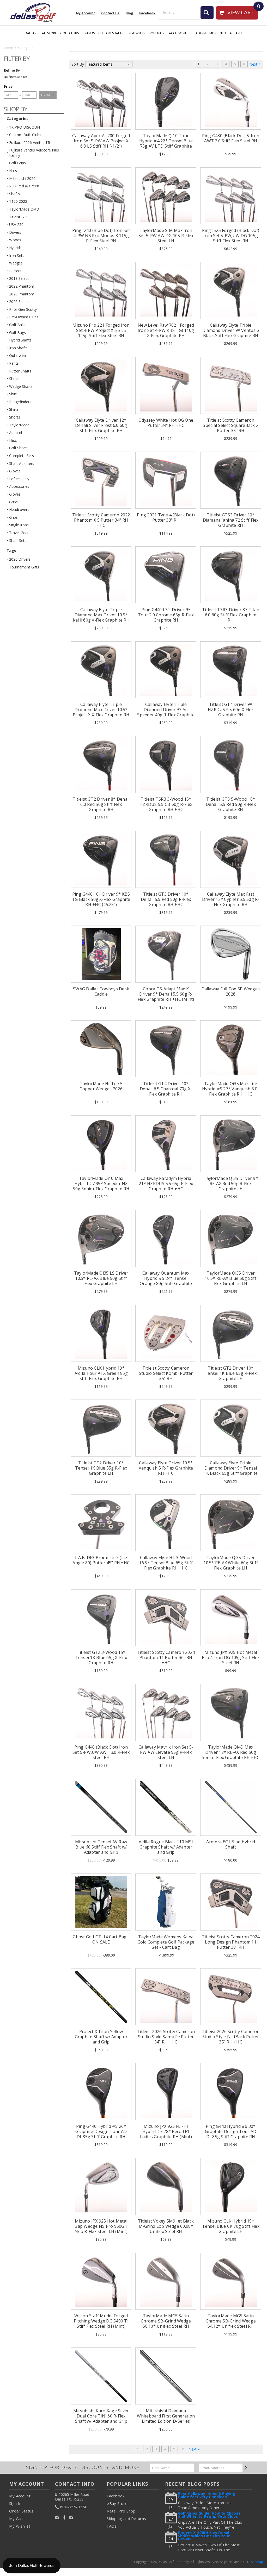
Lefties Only (19, 479)
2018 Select (19, 278)
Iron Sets (17, 255)
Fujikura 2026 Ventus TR (30, 143)
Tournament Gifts (24, 567)
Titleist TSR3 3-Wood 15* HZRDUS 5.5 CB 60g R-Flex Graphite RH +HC (166, 804)
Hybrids (15, 248)
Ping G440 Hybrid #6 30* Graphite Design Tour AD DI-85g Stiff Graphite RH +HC (231, 2134)
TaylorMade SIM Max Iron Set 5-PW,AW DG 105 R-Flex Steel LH (166, 236)
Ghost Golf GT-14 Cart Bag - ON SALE (101, 1939)
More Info (218, 33)
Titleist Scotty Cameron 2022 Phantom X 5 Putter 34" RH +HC (101, 520)
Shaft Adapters (22, 463)
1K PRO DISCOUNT (26, 127)
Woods (15, 240)
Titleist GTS (19, 217)
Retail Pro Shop (121, 2511)
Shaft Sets (18, 540)
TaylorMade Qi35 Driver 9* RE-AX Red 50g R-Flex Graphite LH (231, 1183)
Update (48, 95)
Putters (15, 271)
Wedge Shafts (21, 386)
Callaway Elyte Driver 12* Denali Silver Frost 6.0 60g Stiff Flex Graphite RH (101, 425)
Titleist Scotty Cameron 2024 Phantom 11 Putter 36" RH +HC (166, 1657)
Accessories (179, 33)
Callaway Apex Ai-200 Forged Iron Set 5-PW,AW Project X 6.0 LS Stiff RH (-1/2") (101, 141)
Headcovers (19, 509)
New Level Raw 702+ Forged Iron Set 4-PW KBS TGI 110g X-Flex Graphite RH (166, 330)
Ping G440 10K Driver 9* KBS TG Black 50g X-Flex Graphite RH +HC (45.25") (101, 899)
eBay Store (117, 2503)
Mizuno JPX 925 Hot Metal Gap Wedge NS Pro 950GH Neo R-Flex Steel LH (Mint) (101, 2226)
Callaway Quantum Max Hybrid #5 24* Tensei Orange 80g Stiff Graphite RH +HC (166, 1281)
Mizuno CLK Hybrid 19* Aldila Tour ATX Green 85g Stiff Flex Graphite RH (101, 1373)
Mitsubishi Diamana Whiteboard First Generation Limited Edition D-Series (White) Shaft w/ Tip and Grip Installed (166, 2421)
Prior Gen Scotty (23, 309)
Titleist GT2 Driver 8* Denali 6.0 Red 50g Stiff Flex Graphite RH (101, 804)
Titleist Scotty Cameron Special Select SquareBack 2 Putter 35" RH (231, 425)
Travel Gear (19, 533)
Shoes (14, 379)
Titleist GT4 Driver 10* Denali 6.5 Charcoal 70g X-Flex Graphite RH (166, 1089)
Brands (89, 33)
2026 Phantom (22, 294)
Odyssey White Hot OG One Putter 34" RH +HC (166, 423)
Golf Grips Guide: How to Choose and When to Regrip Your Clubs (210, 2515)
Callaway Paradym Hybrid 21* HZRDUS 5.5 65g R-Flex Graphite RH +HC (166, 1183)
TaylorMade (19, 425)
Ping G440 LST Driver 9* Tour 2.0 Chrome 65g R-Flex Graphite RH (166, 615)
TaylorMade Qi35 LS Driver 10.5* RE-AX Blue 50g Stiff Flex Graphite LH (101, 1278)
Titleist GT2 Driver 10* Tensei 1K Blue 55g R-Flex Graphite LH (101, 1468)
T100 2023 (18, 201)
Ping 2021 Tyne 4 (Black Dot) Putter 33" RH (166, 517)
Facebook (116, 2496)
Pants (14, 363)
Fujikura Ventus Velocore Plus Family (34, 153)
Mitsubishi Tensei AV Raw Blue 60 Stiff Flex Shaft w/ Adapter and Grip (101, 1847)
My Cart (16, 2518)
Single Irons (19, 525)
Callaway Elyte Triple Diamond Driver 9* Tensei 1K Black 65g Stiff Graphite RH (231, 1471)
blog (129, 13)
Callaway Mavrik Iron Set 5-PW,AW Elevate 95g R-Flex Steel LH (166, 1752)
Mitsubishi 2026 (22, 178)
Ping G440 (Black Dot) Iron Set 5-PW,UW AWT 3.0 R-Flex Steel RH (101, 1752)
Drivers (15, 232)
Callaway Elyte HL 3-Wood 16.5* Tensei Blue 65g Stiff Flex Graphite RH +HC (166, 1563)
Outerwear (18, 355)
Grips (13, 502)
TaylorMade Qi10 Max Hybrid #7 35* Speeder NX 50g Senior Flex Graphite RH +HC (101, 1186)
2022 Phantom (22, 286)
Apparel (236, 33)
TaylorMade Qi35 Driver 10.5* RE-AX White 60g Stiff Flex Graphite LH (231, 1563)
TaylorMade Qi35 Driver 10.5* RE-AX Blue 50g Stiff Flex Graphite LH (231, 1278)
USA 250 (16, 224)
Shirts (14, 409)
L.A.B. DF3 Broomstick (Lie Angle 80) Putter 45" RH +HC (101, 1560)
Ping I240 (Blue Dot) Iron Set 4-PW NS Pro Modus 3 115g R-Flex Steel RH (101, 236)
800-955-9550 (74, 2507)
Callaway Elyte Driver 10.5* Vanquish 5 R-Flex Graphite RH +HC (166, 1468)
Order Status (21, 2511)
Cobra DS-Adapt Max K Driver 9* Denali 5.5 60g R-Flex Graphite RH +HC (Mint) (166, 994)
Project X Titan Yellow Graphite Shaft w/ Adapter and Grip (101, 2037)
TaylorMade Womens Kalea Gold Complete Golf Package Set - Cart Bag (166, 1942)
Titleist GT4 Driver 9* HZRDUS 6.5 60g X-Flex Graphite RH (231, 710)
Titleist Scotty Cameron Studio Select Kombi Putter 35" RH (166, 1373)
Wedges (16, 263)
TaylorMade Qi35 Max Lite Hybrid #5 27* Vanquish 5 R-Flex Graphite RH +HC (231, 1089)
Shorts (15, 417)
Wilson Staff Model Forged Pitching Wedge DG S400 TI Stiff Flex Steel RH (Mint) (101, 2321)
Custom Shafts (111, 33)
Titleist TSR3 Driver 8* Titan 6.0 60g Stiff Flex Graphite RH (231, 615)
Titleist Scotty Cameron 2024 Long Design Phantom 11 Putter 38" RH (231, 1942)
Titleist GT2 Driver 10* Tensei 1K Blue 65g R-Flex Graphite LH (231, 1373)
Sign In (15, 2503)
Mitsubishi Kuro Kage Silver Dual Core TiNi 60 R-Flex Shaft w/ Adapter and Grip (101, 2416)
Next (254, 64)
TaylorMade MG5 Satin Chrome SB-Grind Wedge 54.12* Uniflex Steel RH (231, 2321)
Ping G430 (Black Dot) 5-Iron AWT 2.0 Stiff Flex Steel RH (231, 138)
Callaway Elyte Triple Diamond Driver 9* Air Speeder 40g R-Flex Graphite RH (166, 712)
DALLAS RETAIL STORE (41, 33)
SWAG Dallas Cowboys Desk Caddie (101, 991)
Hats (13, 171)
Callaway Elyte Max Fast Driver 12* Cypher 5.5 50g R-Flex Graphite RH (231, 899)
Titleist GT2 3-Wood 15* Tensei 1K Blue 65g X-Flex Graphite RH (101, 1657)
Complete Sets (22, 456)
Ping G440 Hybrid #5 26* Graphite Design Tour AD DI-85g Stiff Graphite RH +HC (101, 2134)
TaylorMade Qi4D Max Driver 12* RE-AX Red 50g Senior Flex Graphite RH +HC (231, 1752)
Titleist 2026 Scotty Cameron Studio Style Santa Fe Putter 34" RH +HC (166, 2037)
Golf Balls (17, 325)
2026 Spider (19, 302)
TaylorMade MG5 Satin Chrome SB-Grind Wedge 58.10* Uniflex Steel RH (166, 2321)
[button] (34, 86)
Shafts (14, 194)
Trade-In (199, 33)
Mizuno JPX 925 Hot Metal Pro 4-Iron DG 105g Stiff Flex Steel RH (231, 1657)
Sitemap (257, 2562)
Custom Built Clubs (25, 135)
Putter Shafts (20, 371)
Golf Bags (157, 33)
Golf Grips (17, 163)
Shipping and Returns (126, 2518)
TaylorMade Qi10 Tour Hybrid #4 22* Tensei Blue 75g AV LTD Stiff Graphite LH (166, 143)
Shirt (13, 394)
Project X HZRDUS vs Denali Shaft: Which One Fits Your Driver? (204, 2536)
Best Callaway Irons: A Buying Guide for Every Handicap (207, 2496)
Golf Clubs (69, 33)
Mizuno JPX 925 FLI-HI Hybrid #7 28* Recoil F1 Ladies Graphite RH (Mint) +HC (166, 2134)
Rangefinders (20, 402)
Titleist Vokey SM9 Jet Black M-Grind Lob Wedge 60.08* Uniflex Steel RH (166, 2226)
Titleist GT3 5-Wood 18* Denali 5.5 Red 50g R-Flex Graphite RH (231, 804)
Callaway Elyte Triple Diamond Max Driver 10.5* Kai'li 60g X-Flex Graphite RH (101, 615)
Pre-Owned (136, 33)
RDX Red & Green (24, 186)
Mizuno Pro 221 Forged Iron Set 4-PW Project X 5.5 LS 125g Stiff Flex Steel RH (101, 330)
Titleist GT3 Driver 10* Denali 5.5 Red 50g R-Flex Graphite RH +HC (166, 899)
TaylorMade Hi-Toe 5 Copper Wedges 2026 (101, 1086)
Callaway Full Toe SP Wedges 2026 (231, 991)
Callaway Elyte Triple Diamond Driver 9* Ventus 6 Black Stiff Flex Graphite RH (231, 330)
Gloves (15, 471)
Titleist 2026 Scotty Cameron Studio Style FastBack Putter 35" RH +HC (231, 2037)
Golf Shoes (18, 448)
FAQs (112, 2526)
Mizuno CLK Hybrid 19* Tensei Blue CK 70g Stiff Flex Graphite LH (231, 2226)
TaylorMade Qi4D (24, 209)
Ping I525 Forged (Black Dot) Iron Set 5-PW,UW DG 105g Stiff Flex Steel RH (231, 236)
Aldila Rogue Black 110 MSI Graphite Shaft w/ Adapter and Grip (166, 1847)
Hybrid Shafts (20, 340)
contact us (110, 13)
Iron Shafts (18, 348)
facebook (147, 13)
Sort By (78, 64)
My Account (85, 13)
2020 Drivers (20, 559)
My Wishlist (20, 2526)
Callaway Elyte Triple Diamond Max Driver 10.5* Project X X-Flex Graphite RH (101, 710)
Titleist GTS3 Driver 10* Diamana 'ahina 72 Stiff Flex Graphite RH (231, 520)
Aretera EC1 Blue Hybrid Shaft (231, 1844)
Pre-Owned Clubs (24, 317)
